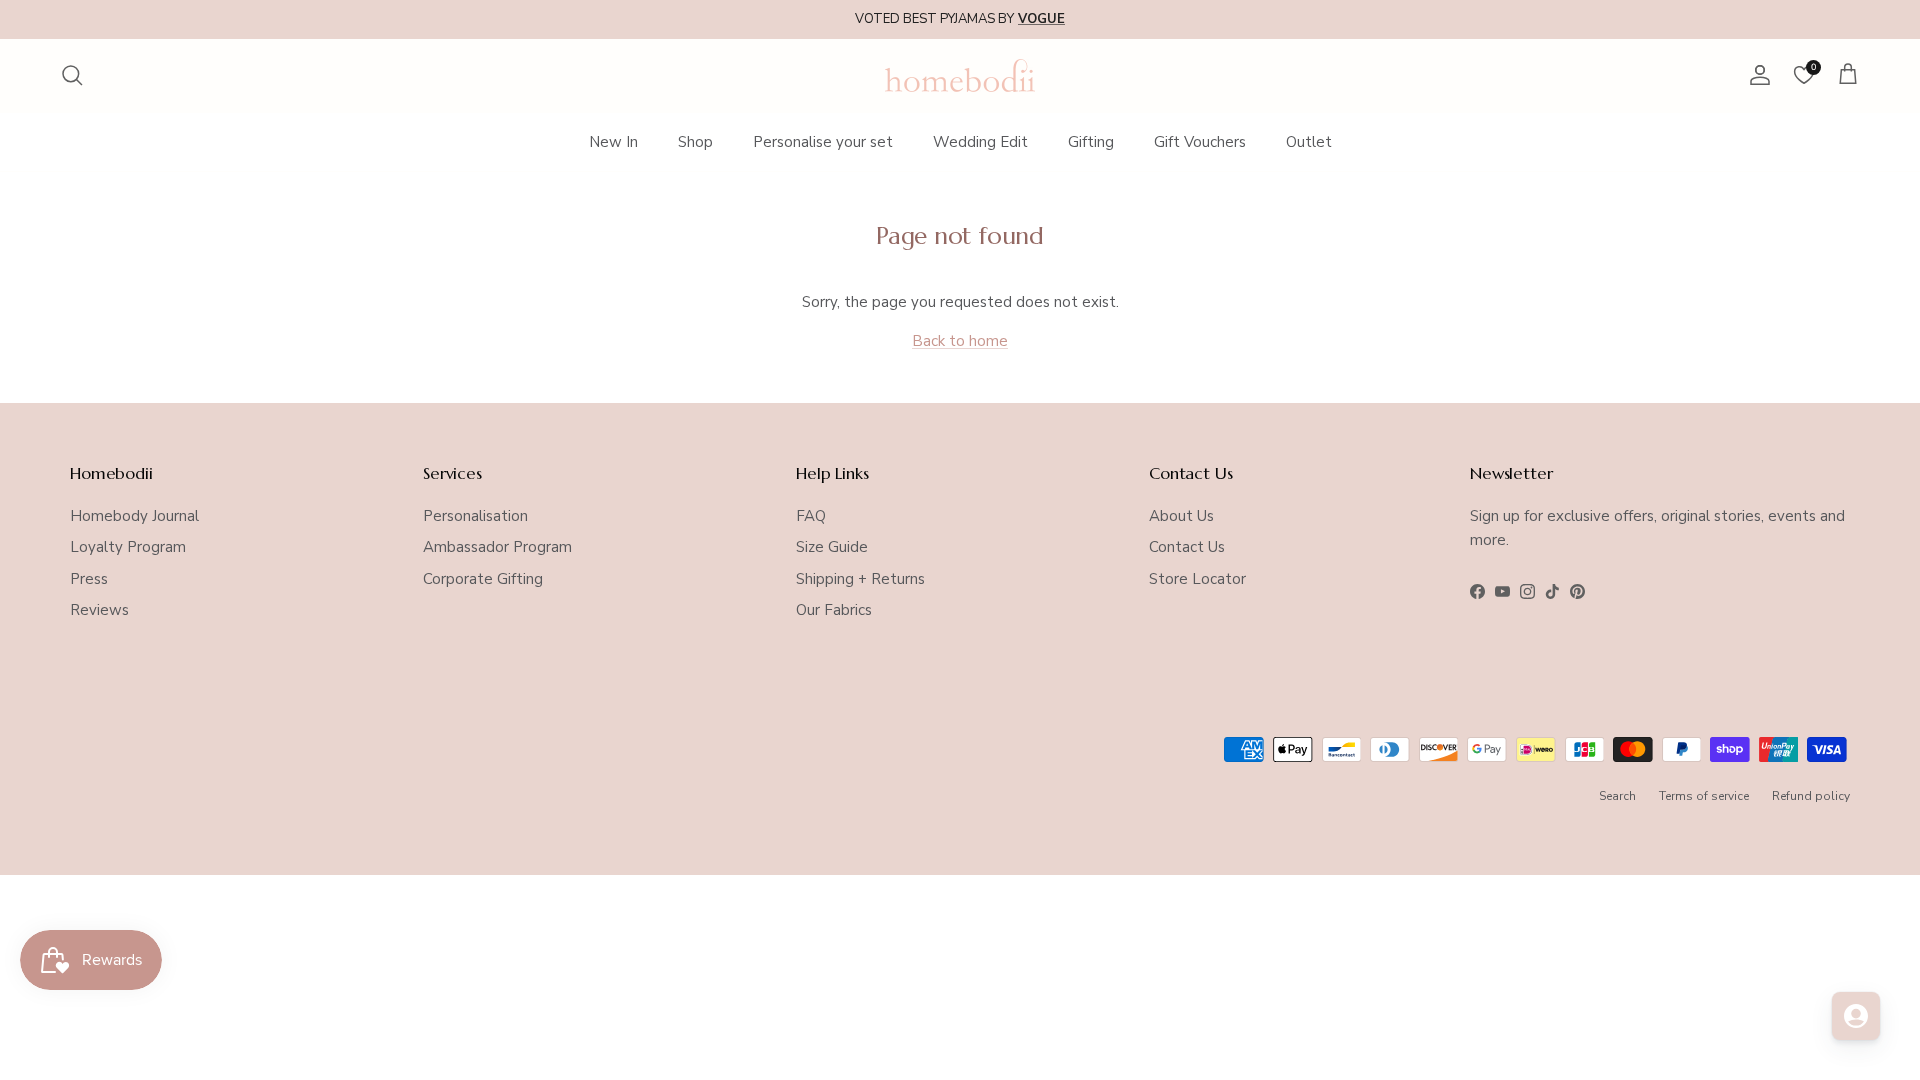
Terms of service (1704, 796)
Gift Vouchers (1200, 142)
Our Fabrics (834, 610)
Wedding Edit (980, 142)
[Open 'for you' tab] (1856, 1016)
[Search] (72, 75)
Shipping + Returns (860, 579)
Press (89, 579)
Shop (695, 142)
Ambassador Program (497, 547)
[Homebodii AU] (960, 75)
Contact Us (1187, 547)
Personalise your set (823, 142)
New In (613, 142)
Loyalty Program (128, 547)
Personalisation (475, 516)
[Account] (1756, 75)
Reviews (99, 610)
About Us (1181, 516)
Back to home (960, 341)
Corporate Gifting (483, 579)
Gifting (1091, 142)
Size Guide (832, 547)
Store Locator (1197, 579)
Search (1617, 796)
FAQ (811, 516)
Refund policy (1811, 796)
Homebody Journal (134, 516)
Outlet (1309, 142)
